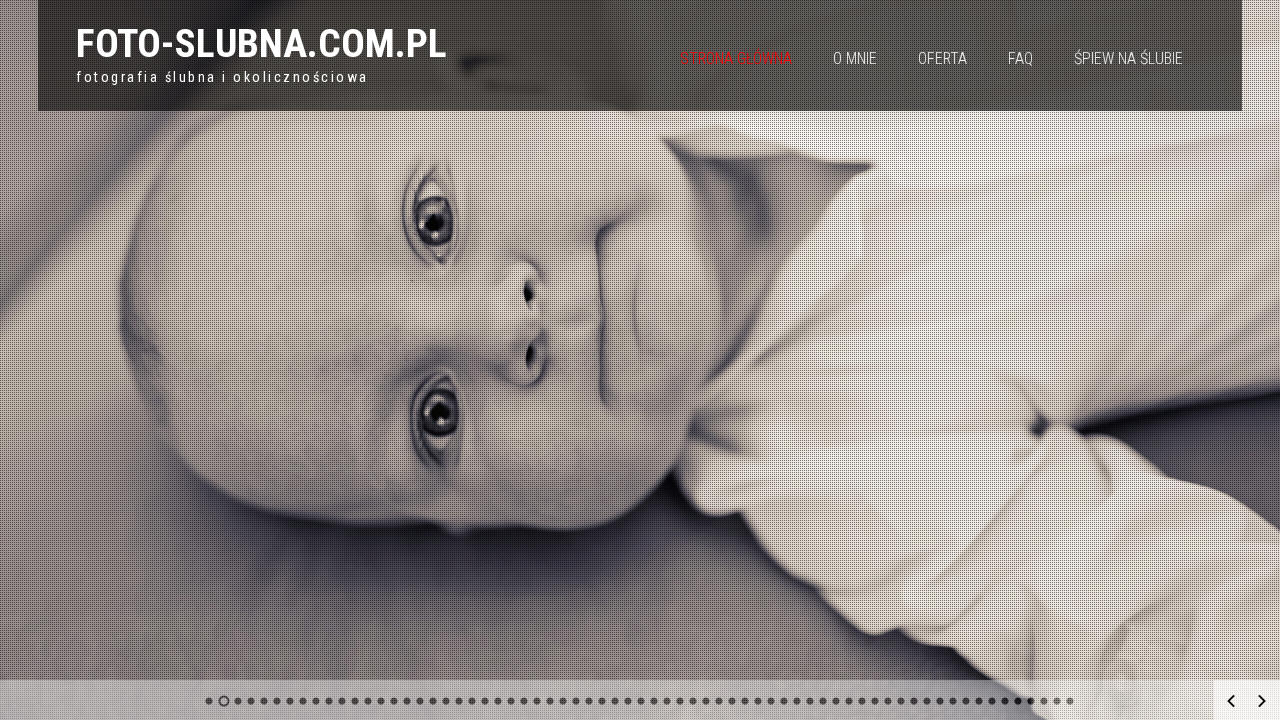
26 (537, 701)
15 (394, 701)
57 (940, 701)
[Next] (1262, 701)
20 (459, 701)
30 (589, 701)
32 (615, 701)
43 (758, 701)
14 (381, 701)
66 (1057, 701)
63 (1018, 701)
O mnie (855, 58)
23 (498, 701)
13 (368, 701)
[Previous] (1231, 701)
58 (953, 701)
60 (979, 701)
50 (849, 701)
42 (745, 701)
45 (784, 701)
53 (888, 701)
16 (407, 701)
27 (550, 701)
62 (1005, 701)
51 (862, 701)
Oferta (942, 58)
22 (485, 701)
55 (914, 701)
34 (641, 701)
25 (524, 701)
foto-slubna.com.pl (261, 43)
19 (446, 701)
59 (966, 701)
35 (654, 701)
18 (433, 701)
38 (693, 701)
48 (823, 701)
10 (329, 701)
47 (810, 701)
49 (836, 701)
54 (901, 701)
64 (1031, 701)
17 (420, 701)
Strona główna (736, 58)
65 (1044, 701)
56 (927, 701)
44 (771, 701)
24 (511, 701)
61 (992, 701)
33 (628, 701)
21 (472, 701)
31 (602, 701)
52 (875, 701)
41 (732, 701)
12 (355, 701)
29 (576, 701)
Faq (1020, 58)
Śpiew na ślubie (1128, 58)
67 (1070, 701)
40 (719, 701)
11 (342, 701)
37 (680, 701)
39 (706, 701)
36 (667, 701)
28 (563, 701)
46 (797, 701)
